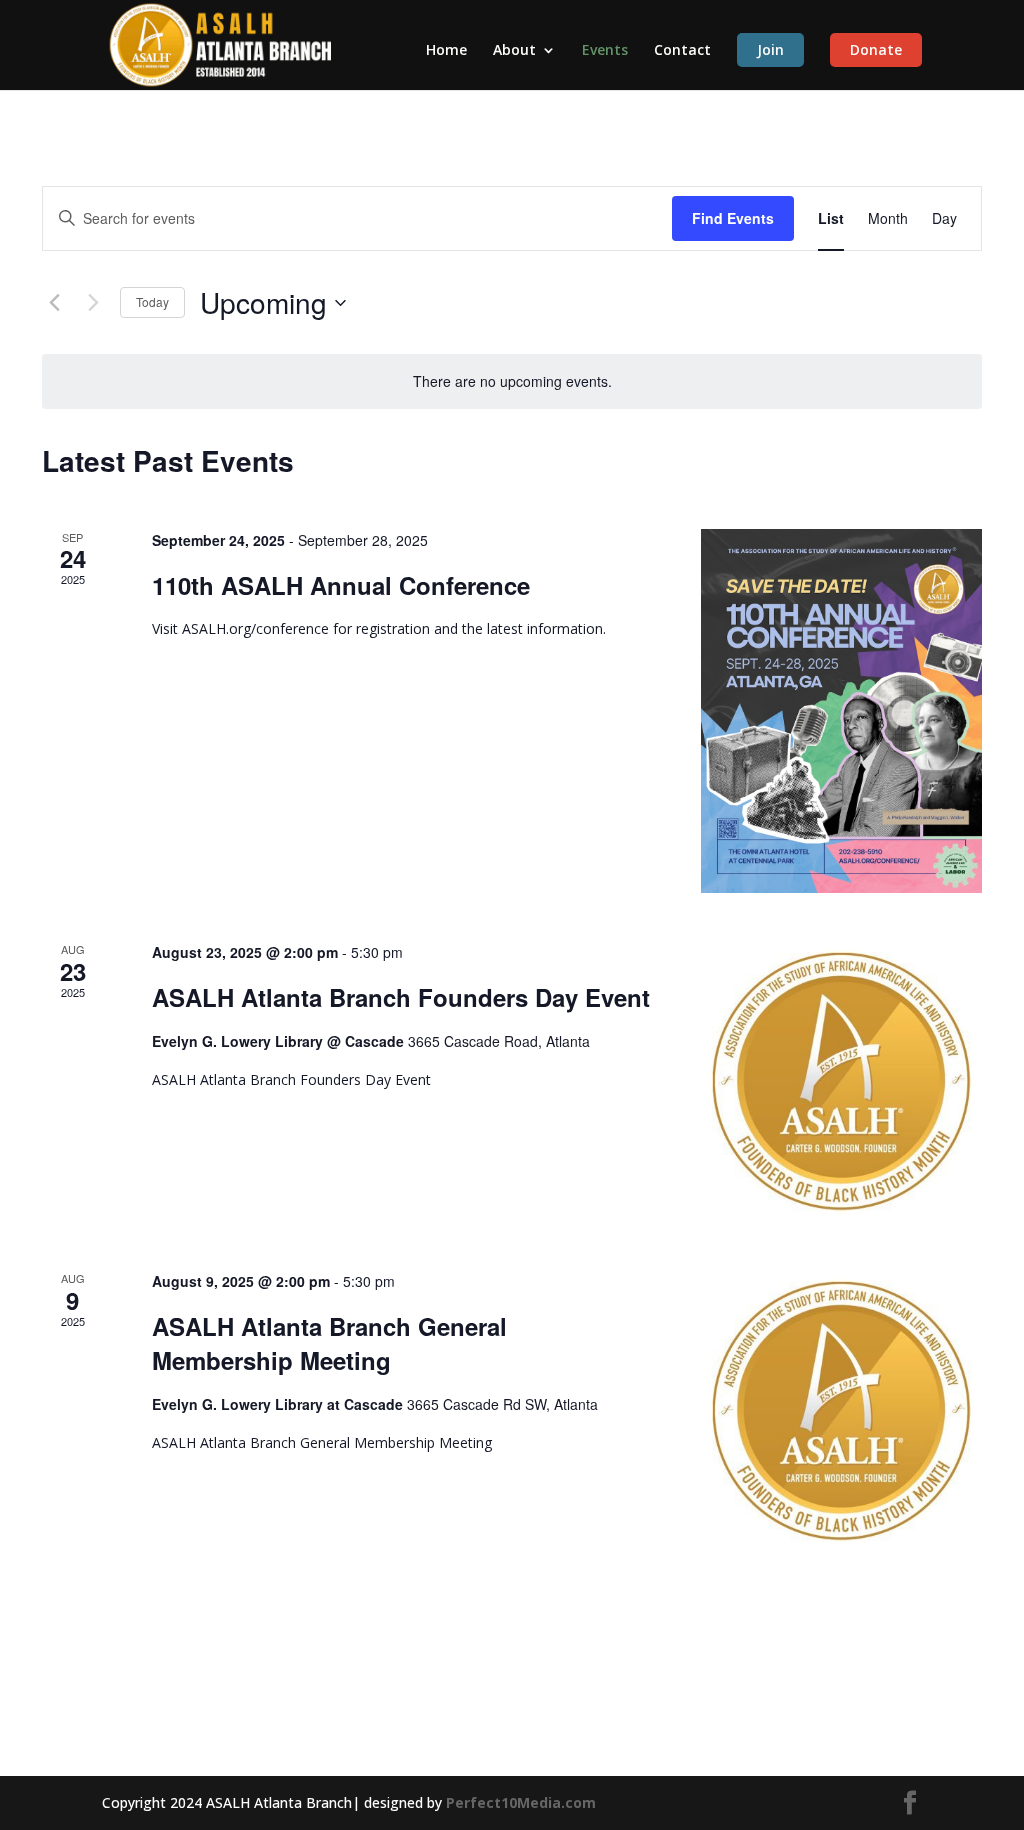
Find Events (733, 218)
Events (605, 51)
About (514, 51)
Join (770, 49)
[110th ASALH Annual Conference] (841, 711)
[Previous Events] (54, 303)
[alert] (512, 381)
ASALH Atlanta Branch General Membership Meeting (329, 1343)
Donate (876, 49)
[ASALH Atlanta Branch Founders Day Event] (841, 1081)
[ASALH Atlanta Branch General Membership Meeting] (841, 1410)
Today (152, 301)
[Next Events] (93, 303)
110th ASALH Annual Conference (341, 585)
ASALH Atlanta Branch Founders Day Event (401, 997)
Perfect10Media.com (521, 1802)
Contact (682, 51)
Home (446, 51)
